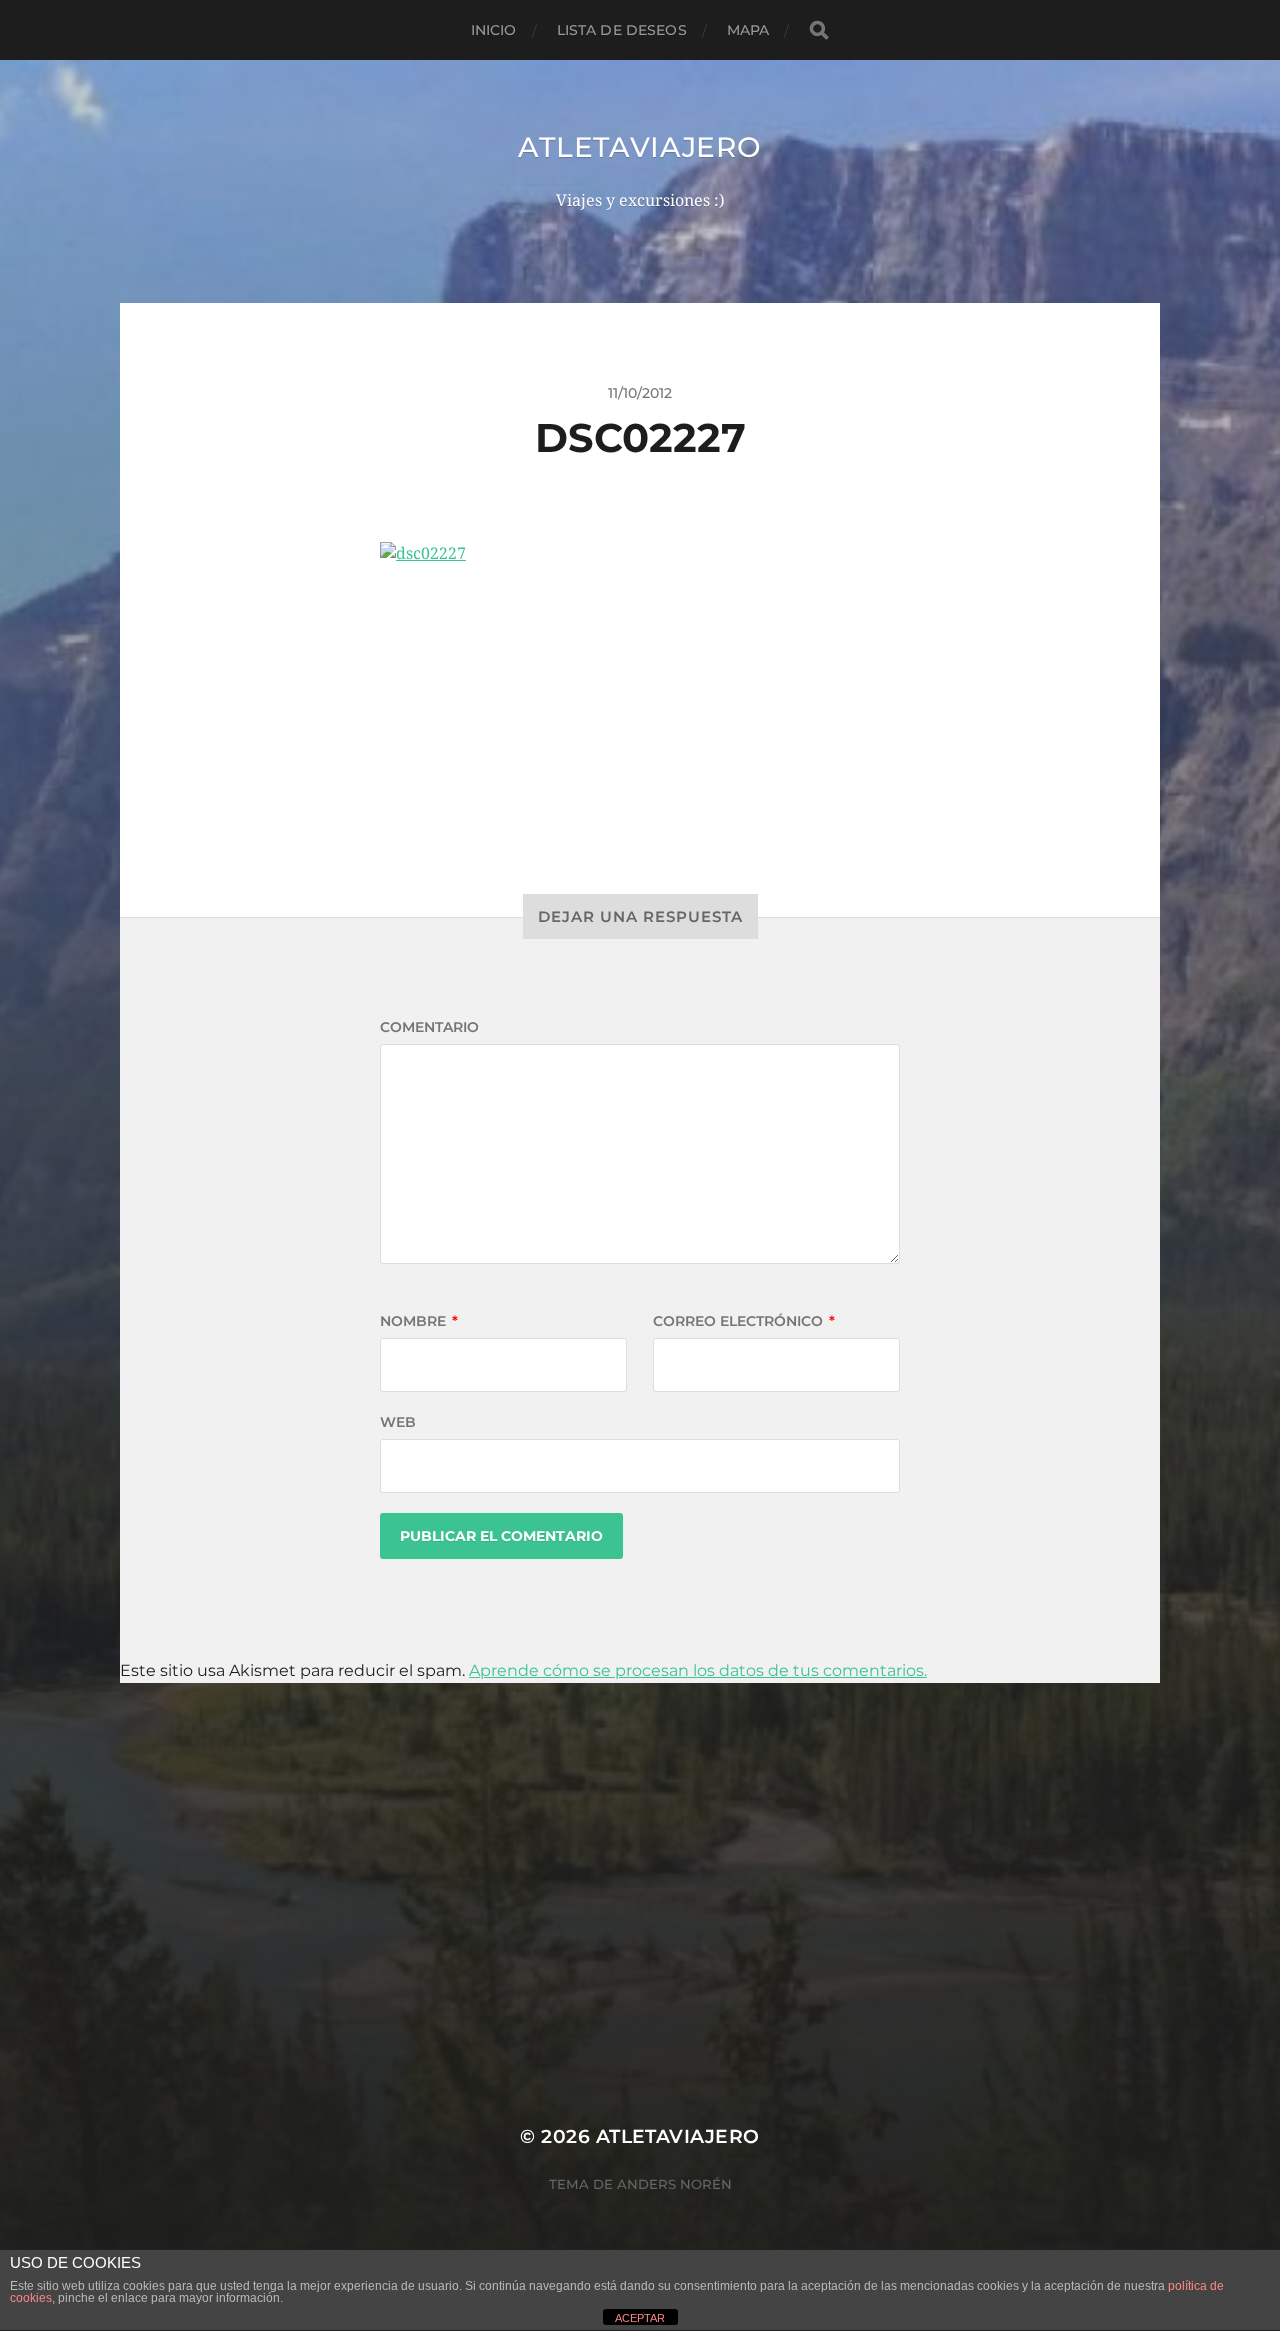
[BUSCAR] (819, 30)
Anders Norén (674, 2184)
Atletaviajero (639, 147)
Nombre (419, 1321)
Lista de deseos (622, 30)
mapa (748, 30)
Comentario (429, 1027)
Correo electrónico (744, 1321)
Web (398, 1422)
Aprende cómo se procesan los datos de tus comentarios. (698, 1670)
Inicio (494, 30)
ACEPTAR (640, 2318)
